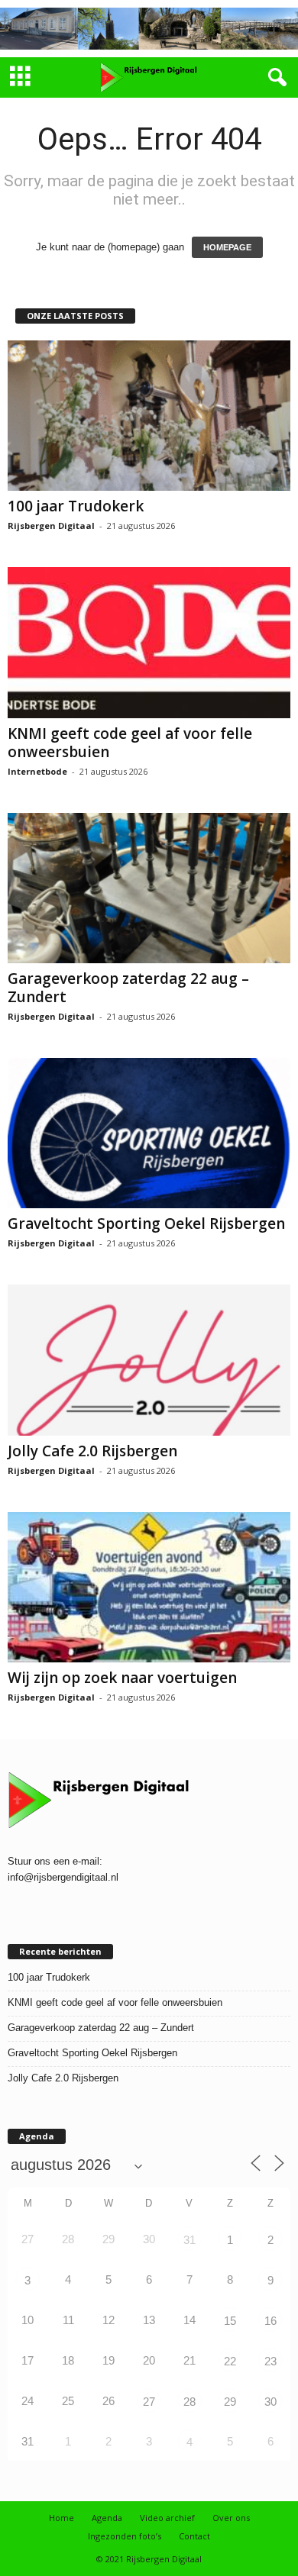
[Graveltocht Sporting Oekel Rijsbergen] (149, 1133)
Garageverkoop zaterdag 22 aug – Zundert (128, 988)
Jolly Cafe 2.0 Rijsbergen (92, 1451)
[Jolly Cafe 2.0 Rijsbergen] (149, 1360)
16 (270, 2321)
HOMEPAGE (227, 247)
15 (230, 2321)
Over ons (231, 2518)
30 (270, 2402)
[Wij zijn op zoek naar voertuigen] (149, 1587)
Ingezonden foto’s (125, 2536)
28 (189, 2402)
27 (149, 2402)
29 (230, 2402)
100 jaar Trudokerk (76, 506)
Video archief (167, 2518)
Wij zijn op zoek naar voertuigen (122, 1678)
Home (62, 2518)
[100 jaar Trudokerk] (149, 416)
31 (189, 2240)
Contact (194, 2536)
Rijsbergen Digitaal (51, 526)
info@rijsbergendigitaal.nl (63, 1877)
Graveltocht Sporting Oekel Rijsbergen (146, 1224)
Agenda (107, 2518)
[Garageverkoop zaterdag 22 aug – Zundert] (149, 888)
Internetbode (37, 771)
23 (270, 2361)
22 (230, 2361)
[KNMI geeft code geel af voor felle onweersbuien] (149, 642)
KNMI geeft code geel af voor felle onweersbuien (130, 743)
